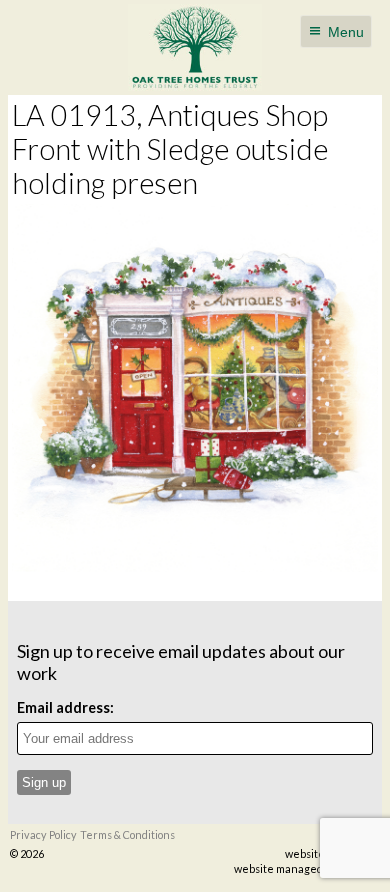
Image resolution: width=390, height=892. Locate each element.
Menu (346, 32)
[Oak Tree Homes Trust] (195, 47)
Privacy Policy (43, 834)
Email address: (65, 707)
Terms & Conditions (127, 834)
